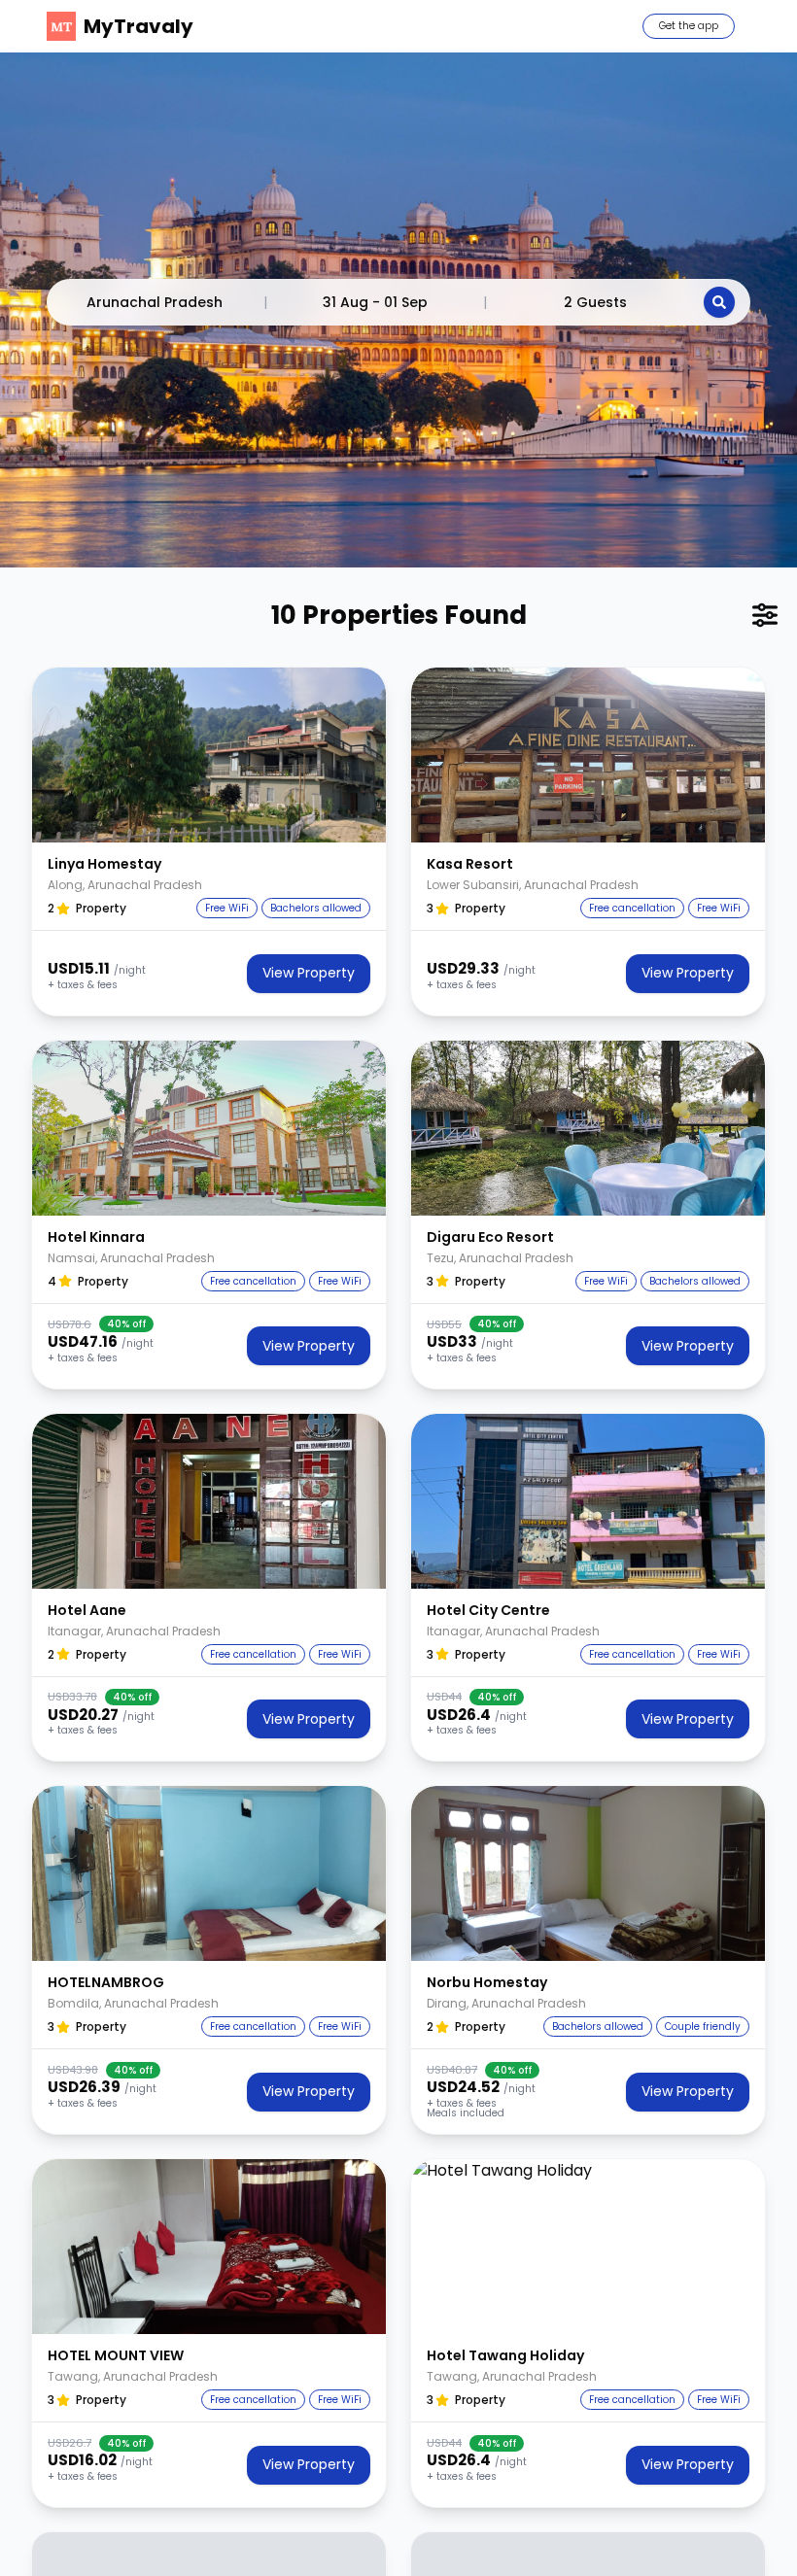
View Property (309, 973)
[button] (209, 755)
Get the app (689, 26)
